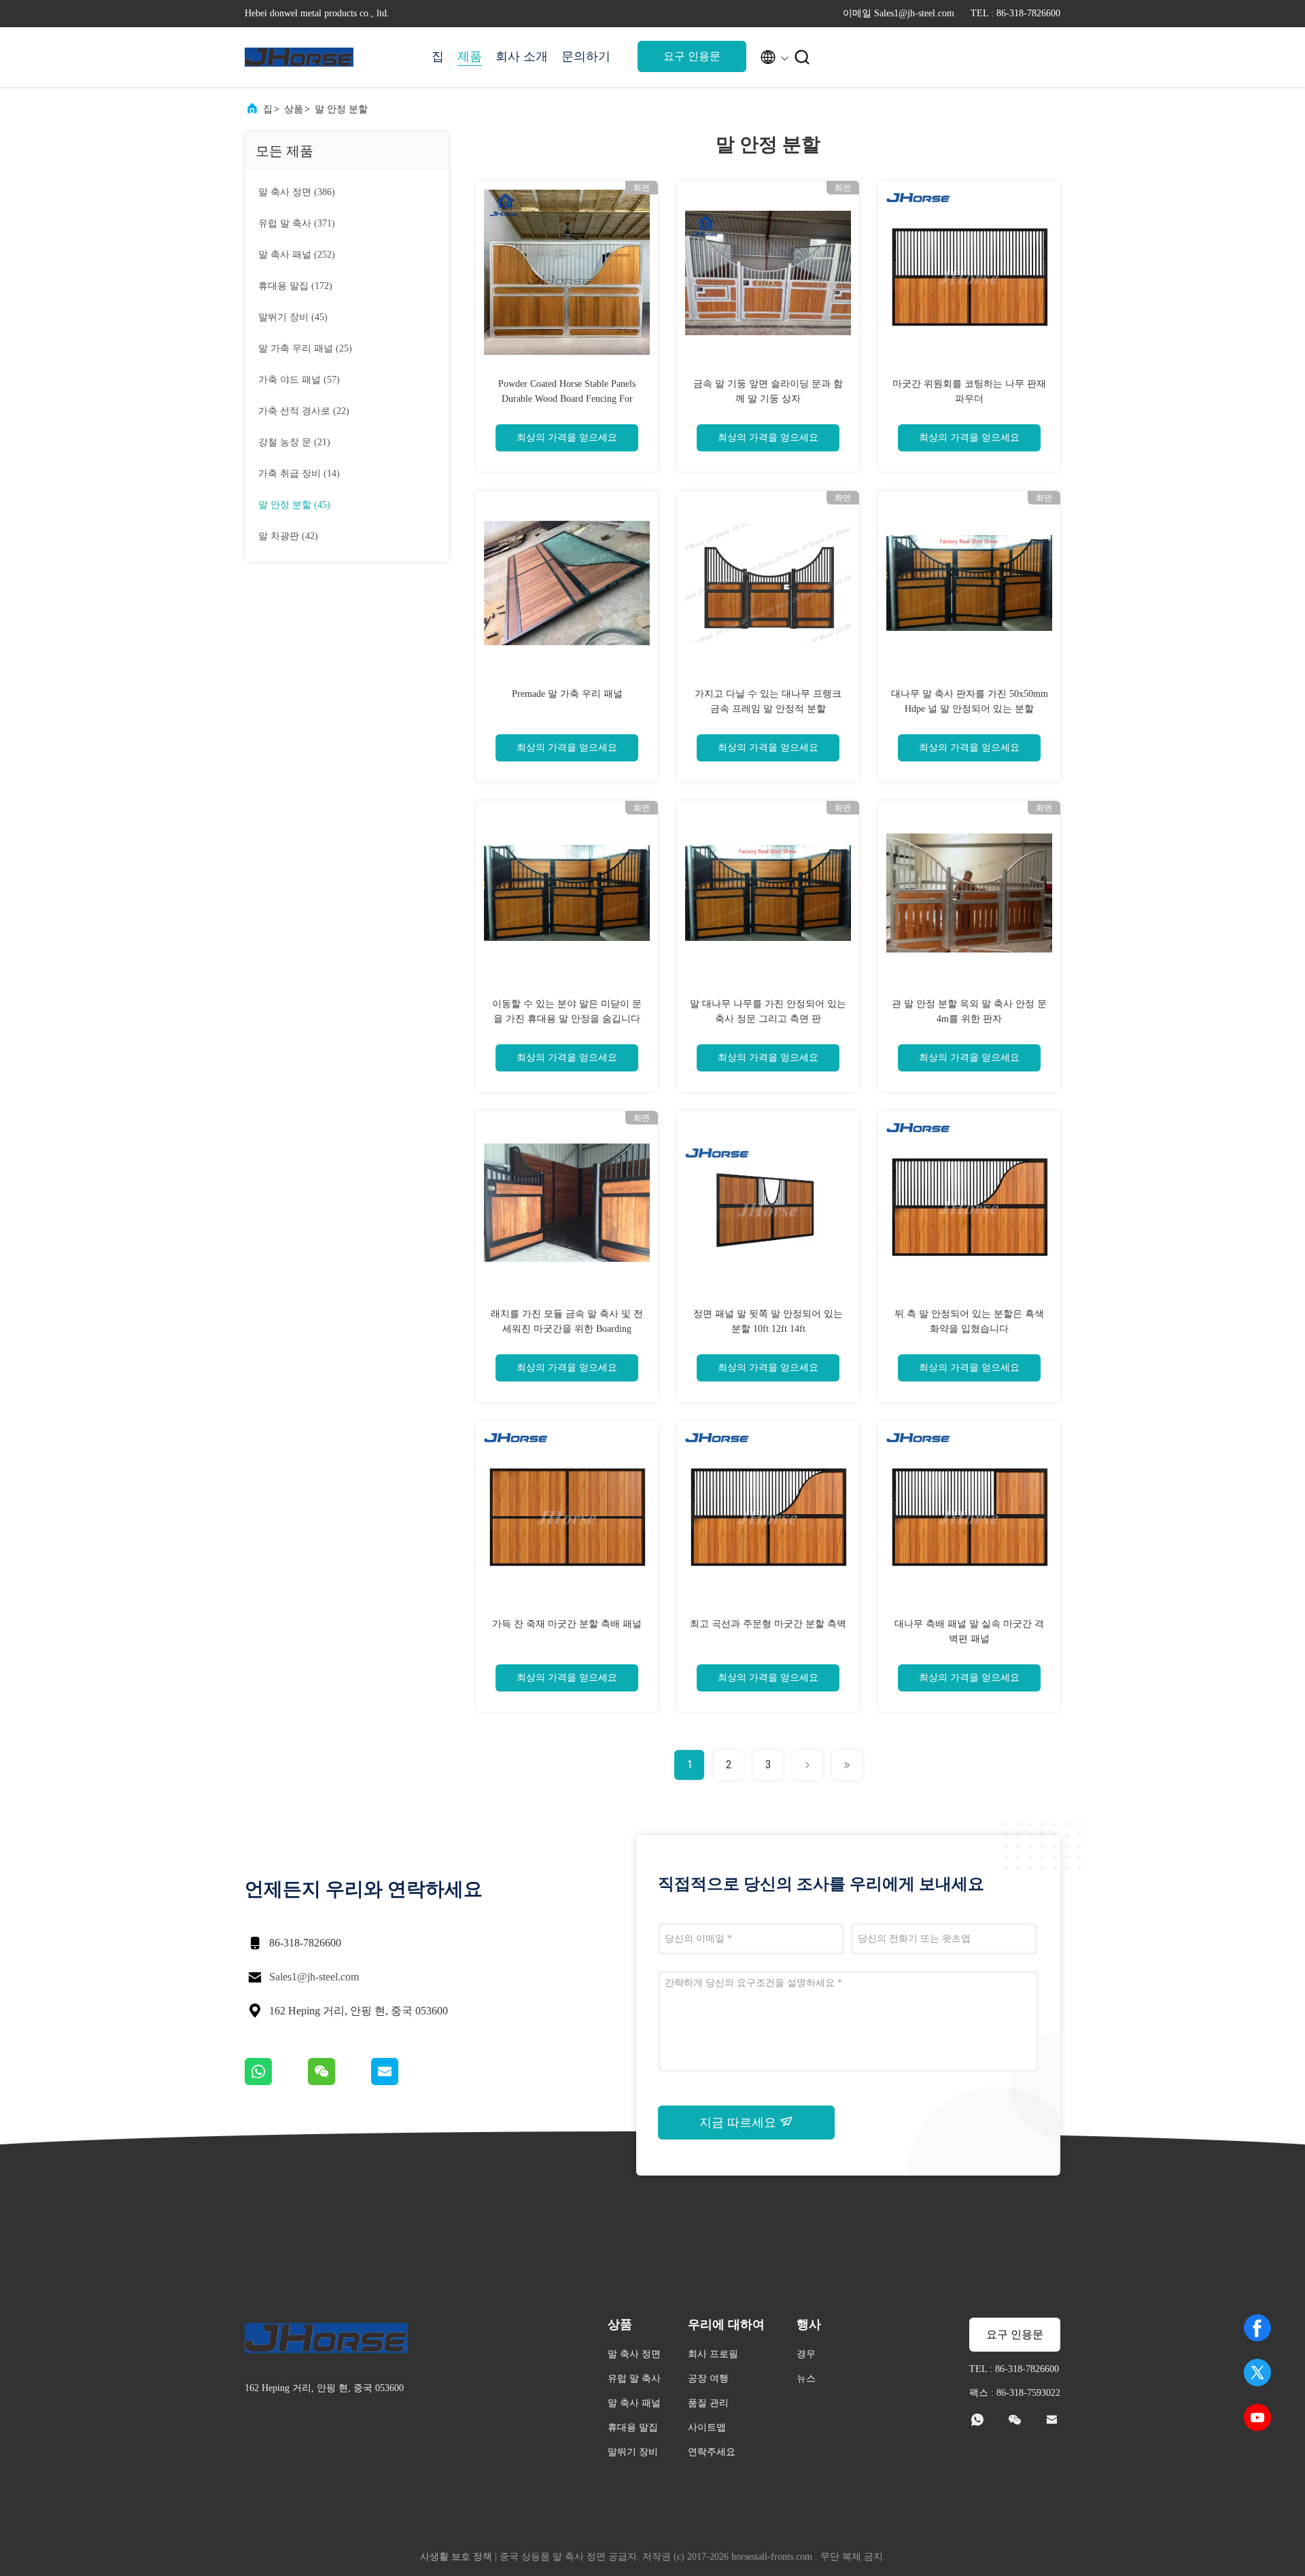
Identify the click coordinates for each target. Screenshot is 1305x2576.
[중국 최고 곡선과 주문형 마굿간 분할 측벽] (768, 1512)
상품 (294, 109)
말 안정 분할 (341, 109)
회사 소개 (522, 56)
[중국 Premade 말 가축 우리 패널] (567, 582)
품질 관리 (708, 2403)
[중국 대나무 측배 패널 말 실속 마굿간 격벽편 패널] (969, 1512)
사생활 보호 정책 (456, 2557)
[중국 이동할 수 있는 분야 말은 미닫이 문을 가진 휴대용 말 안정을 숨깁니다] (567, 892)
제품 (470, 56)
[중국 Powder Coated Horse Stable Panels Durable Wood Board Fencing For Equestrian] (567, 272)
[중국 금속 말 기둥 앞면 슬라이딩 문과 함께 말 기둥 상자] (768, 272)
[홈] (299, 57)
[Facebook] (1257, 2328)
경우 (806, 2354)
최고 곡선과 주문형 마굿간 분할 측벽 (768, 1624)
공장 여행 (708, 2378)
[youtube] (1257, 2418)
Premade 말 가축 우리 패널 (567, 694)
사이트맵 (707, 2427)
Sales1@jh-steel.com (314, 1977)
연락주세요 (712, 2452)
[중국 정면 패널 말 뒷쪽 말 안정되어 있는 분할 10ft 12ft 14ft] (768, 1202)
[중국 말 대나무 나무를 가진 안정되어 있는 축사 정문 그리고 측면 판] (768, 892)
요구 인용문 (692, 56)
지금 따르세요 (739, 2123)
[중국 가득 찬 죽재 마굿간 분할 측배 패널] (567, 1512)
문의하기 (586, 56)
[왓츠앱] (276, 2082)
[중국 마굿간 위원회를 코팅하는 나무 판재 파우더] (969, 272)
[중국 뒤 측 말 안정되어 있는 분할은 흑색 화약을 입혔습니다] (969, 1202)
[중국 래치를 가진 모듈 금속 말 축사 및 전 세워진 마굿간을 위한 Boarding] (567, 1202)
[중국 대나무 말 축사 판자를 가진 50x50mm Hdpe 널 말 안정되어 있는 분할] (969, 582)
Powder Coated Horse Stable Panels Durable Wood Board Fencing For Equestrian (567, 399)
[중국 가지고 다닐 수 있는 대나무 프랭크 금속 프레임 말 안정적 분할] (768, 582)
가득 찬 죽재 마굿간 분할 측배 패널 (567, 1624)
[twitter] (1257, 2373)
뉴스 (806, 2378)
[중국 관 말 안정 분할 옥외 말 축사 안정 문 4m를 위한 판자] (969, 892)
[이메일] (402, 2082)
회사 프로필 (713, 2354)
